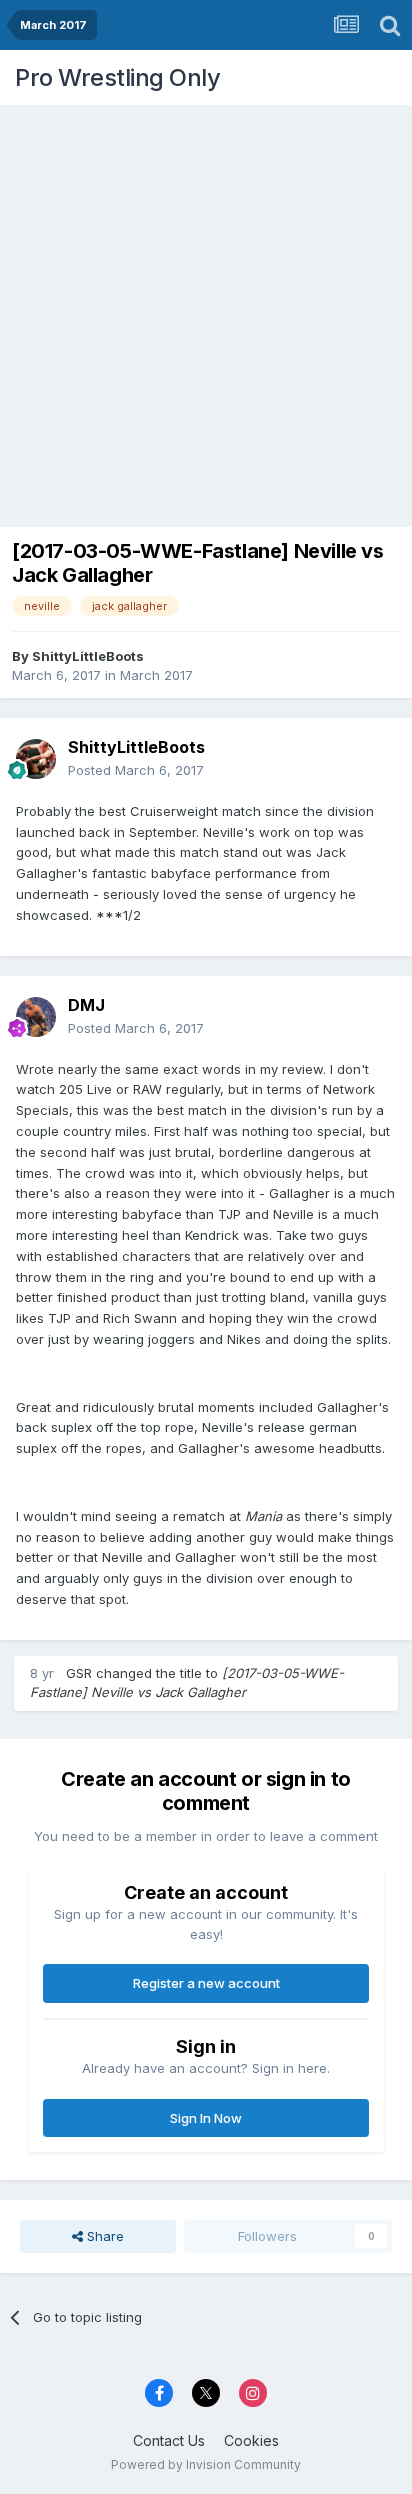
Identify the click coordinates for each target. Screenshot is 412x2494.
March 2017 (156, 675)
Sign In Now (206, 2118)
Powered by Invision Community (206, 2464)
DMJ (86, 1005)
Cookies (251, 2440)
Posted (136, 770)
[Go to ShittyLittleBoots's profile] (36, 759)
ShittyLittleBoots (88, 656)
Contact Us (169, 2440)
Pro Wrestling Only (117, 77)
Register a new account (206, 1983)
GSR (79, 1673)
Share (103, 2236)
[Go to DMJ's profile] (36, 1017)
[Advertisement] (206, 311)
